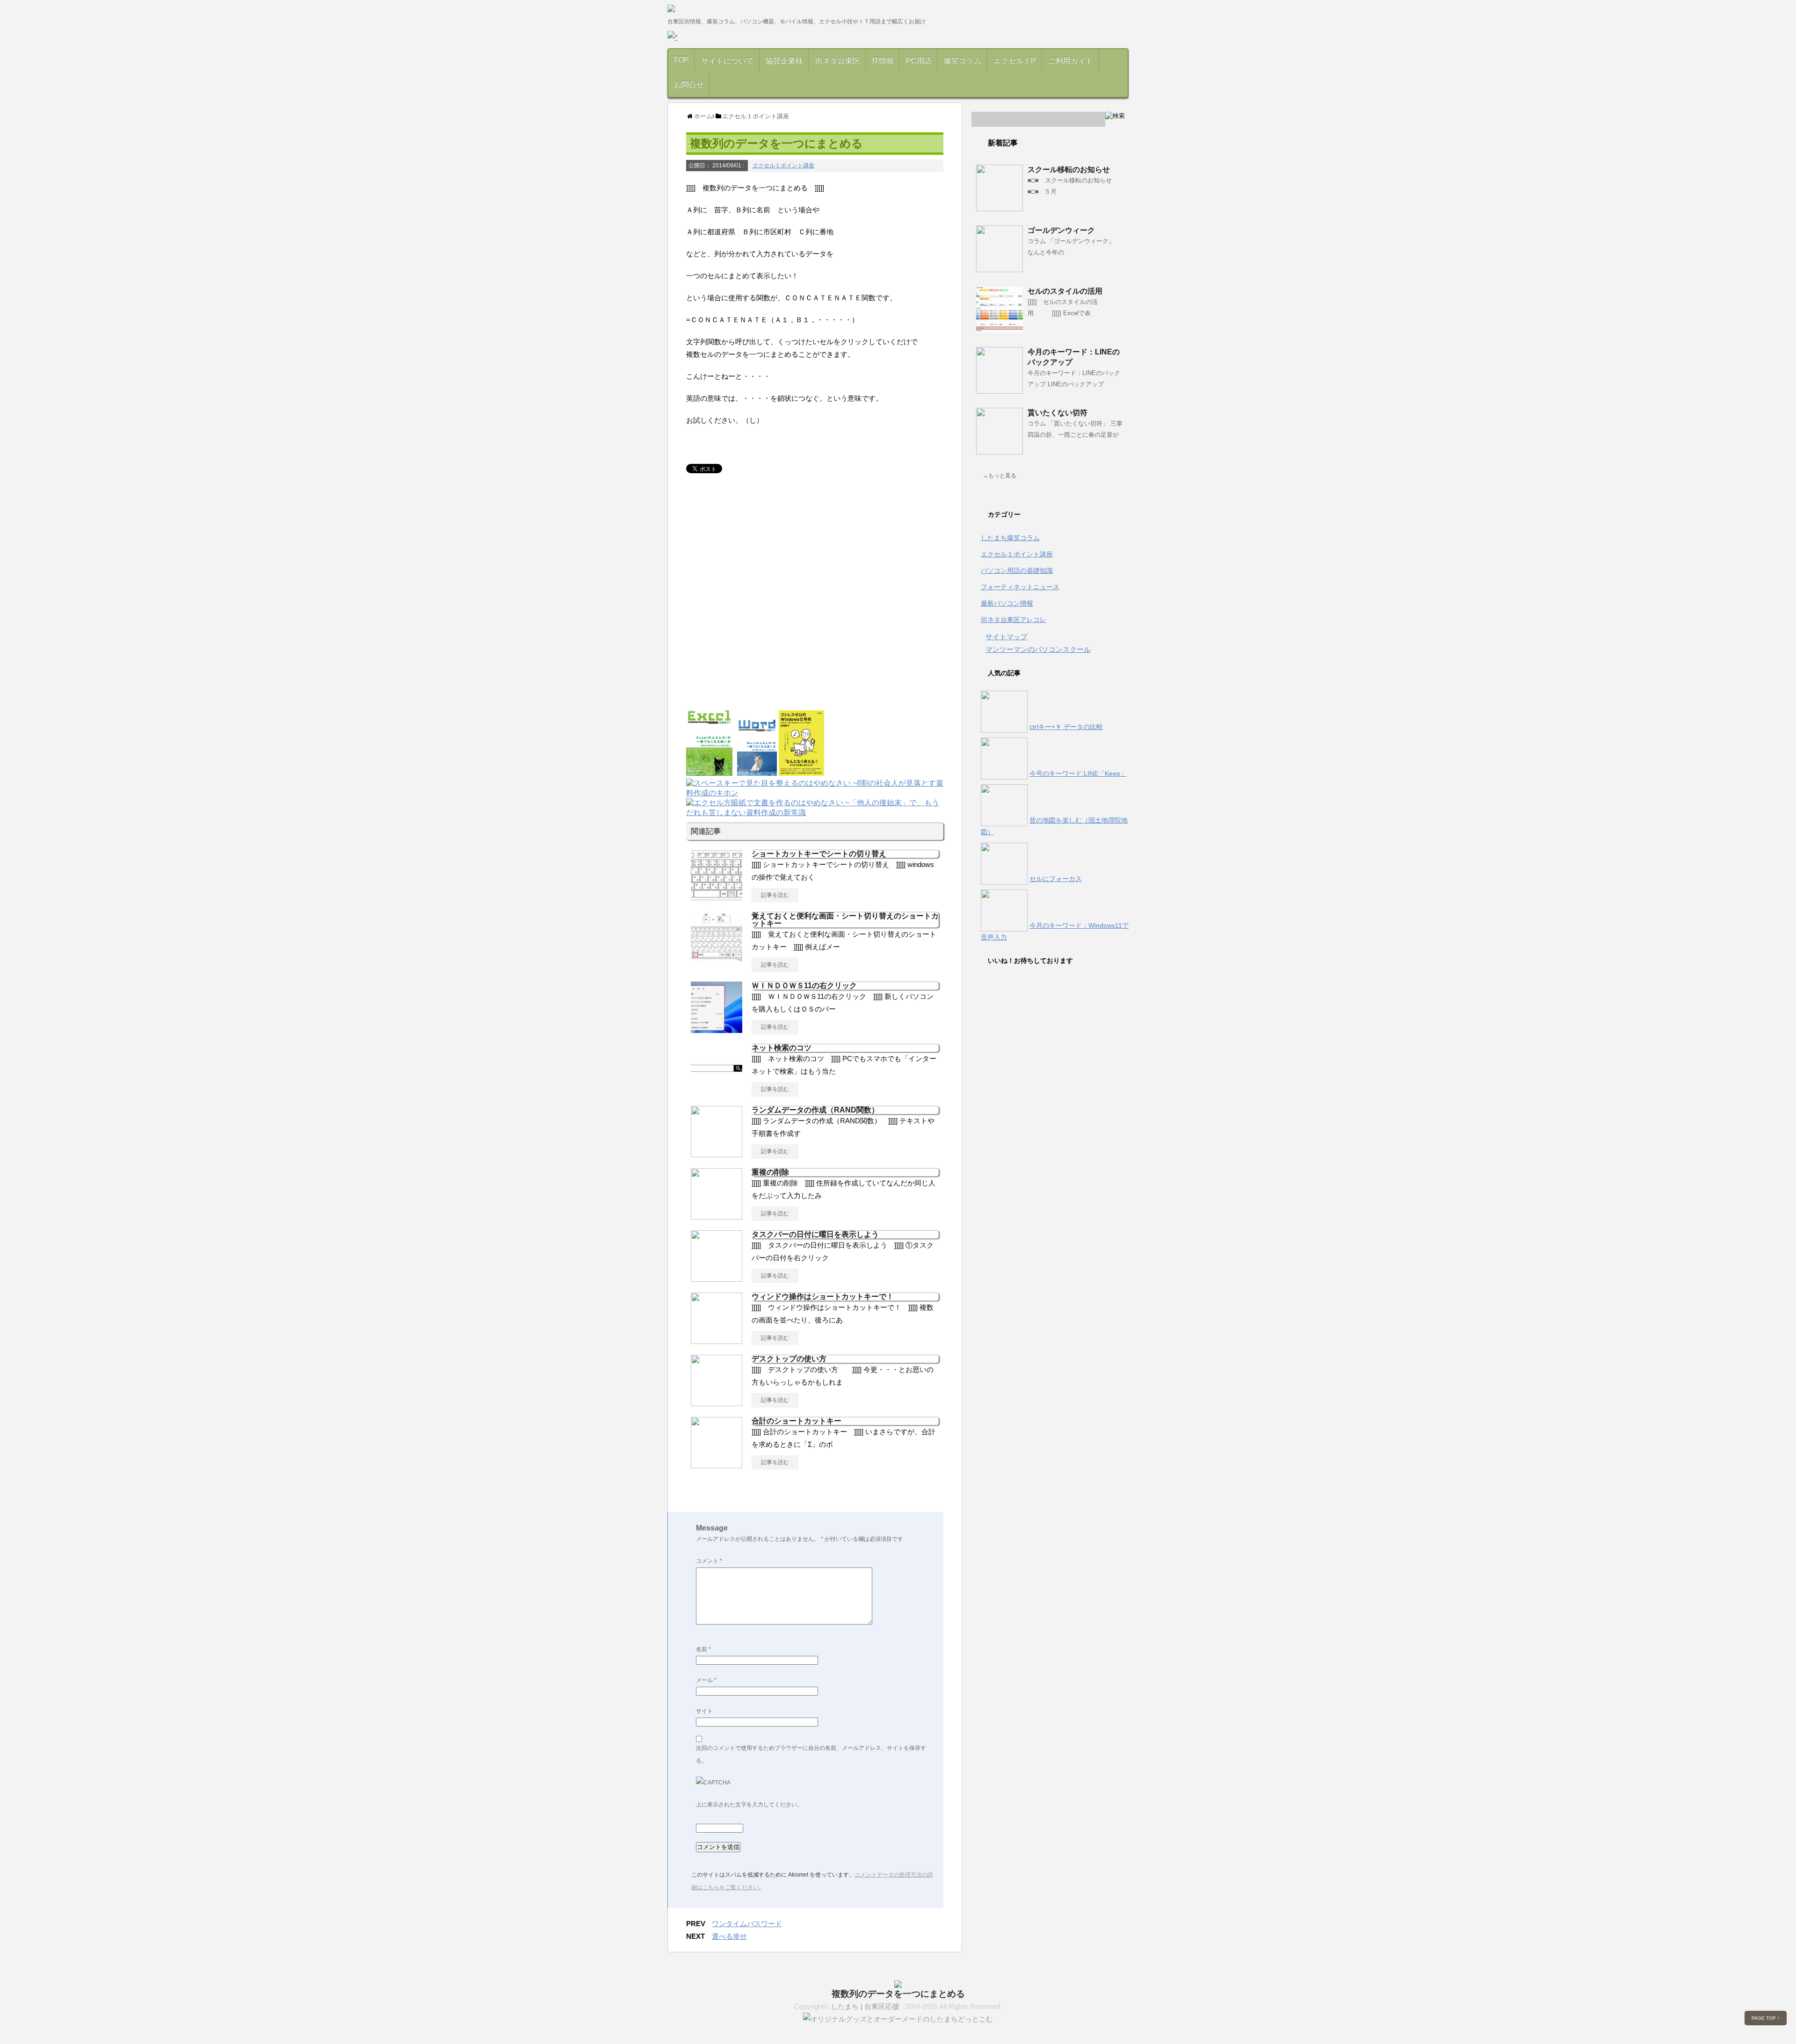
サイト (704, 1711)
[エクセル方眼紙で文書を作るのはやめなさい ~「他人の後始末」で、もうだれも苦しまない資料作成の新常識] (815, 813)
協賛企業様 (784, 61)
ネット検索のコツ (782, 1048)
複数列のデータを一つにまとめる (898, 1994)
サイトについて (727, 61)
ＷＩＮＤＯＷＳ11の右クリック (804, 986)
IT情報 (883, 61)
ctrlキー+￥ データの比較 (1066, 727)
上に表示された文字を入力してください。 (749, 1805)
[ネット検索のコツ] (717, 1091)
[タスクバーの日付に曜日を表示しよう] (717, 1278)
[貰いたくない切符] (999, 451)
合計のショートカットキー (797, 1421)
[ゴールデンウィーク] (999, 268)
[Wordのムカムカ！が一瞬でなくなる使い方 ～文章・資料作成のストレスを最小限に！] (757, 771)
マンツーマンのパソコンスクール (1038, 649)
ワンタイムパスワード (747, 1924)
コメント (709, 1561)
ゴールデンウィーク (1061, 230)
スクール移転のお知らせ (1069, 170)
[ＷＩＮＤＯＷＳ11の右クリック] (717, 1029)
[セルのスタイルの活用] (999, 329)
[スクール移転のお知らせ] (999, 208)
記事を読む (775, 895)
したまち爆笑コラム (1010, 538)
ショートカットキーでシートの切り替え (819, 854)
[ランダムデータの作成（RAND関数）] (717, 1154)
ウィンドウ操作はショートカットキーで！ (823, 1296)
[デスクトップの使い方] (717, 1402)
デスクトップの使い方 (789, 1359)
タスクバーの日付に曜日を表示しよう (815, 1234)
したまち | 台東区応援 (866, 2006)
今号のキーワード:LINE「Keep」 (1078, 773)
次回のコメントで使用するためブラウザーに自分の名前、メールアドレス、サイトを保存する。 (811, 1754)
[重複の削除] (717, 1216)
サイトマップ (1007, 637)
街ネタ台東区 (838, 61)
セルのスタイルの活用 (1065, 291)
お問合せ (689, 84)
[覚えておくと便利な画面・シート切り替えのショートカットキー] (717, 960)
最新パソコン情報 (1007, 603)
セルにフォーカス (1056, 879)
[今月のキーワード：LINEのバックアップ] (999, 390)
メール (706, 1680)
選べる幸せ (729, 1936)
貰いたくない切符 (1057, 413)
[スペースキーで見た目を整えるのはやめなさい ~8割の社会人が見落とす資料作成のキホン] (815, 794)
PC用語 (919, 61)
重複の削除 (770, 1172)
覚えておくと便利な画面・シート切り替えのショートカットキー (845, 920)
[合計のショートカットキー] (717, 1465)
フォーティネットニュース (1020, 587)
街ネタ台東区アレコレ (1014, 620)
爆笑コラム (963, 61)
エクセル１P (1015, 61)
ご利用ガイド (1071, 61)
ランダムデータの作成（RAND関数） (815, 1110)
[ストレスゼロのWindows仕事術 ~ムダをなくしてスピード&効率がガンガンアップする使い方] (802, 771)
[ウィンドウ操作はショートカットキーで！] (717, 1340)
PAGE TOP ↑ (1766, 2018)
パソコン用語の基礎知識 (1017, 571)
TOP (681, 60)
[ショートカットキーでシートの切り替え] (717, 897)
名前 (703, 1649)
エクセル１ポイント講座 (783, 166)
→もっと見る (999, 476)
